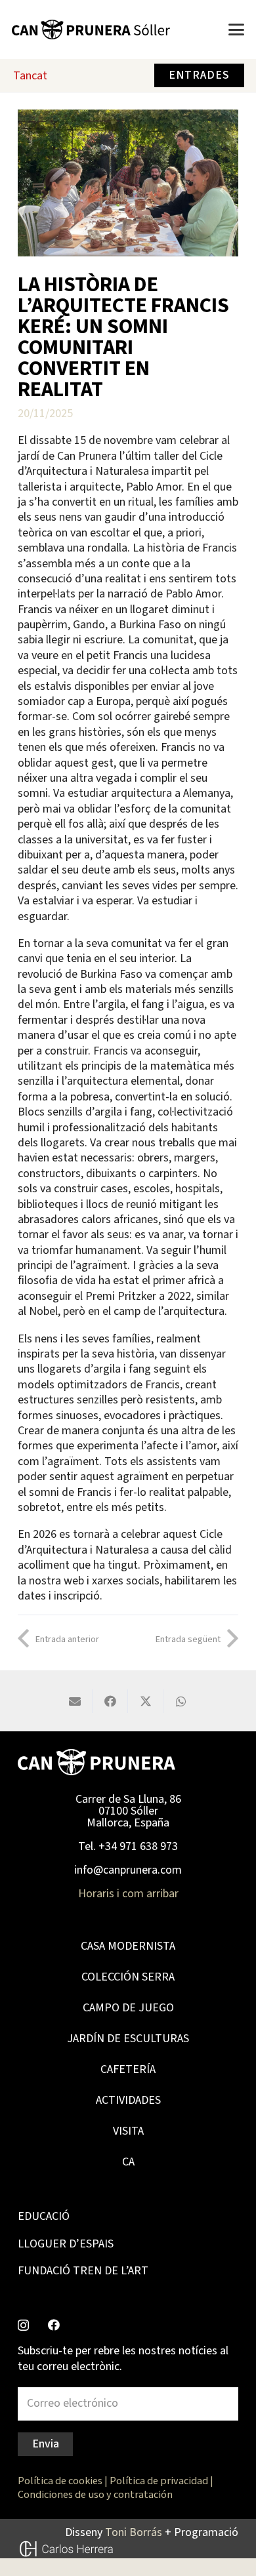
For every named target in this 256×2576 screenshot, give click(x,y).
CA (128, 2162)
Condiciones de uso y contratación (95, 2494)
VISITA (128, 2131)
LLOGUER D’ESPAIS (66, 2244)
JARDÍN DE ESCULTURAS (128, 2039)
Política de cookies (60, 2481)
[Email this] (75, 1701)
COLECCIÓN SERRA (128, 1977)
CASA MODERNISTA (128, 1946)
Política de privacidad (159, 2481)
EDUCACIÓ (44, 2216)
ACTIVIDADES (128, 2100)
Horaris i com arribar (128, 1894)
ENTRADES (199, 75)
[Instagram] (23, 2325)
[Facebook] (54, 2325)
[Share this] (110, 1701)
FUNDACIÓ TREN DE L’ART (83, 2271)
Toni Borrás (134, 2532)
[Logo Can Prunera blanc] (96, 1762)
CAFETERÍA (128, 2069)
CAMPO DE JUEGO (128, 2008)
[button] (237, 30)
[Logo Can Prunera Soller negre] (91, 30)
